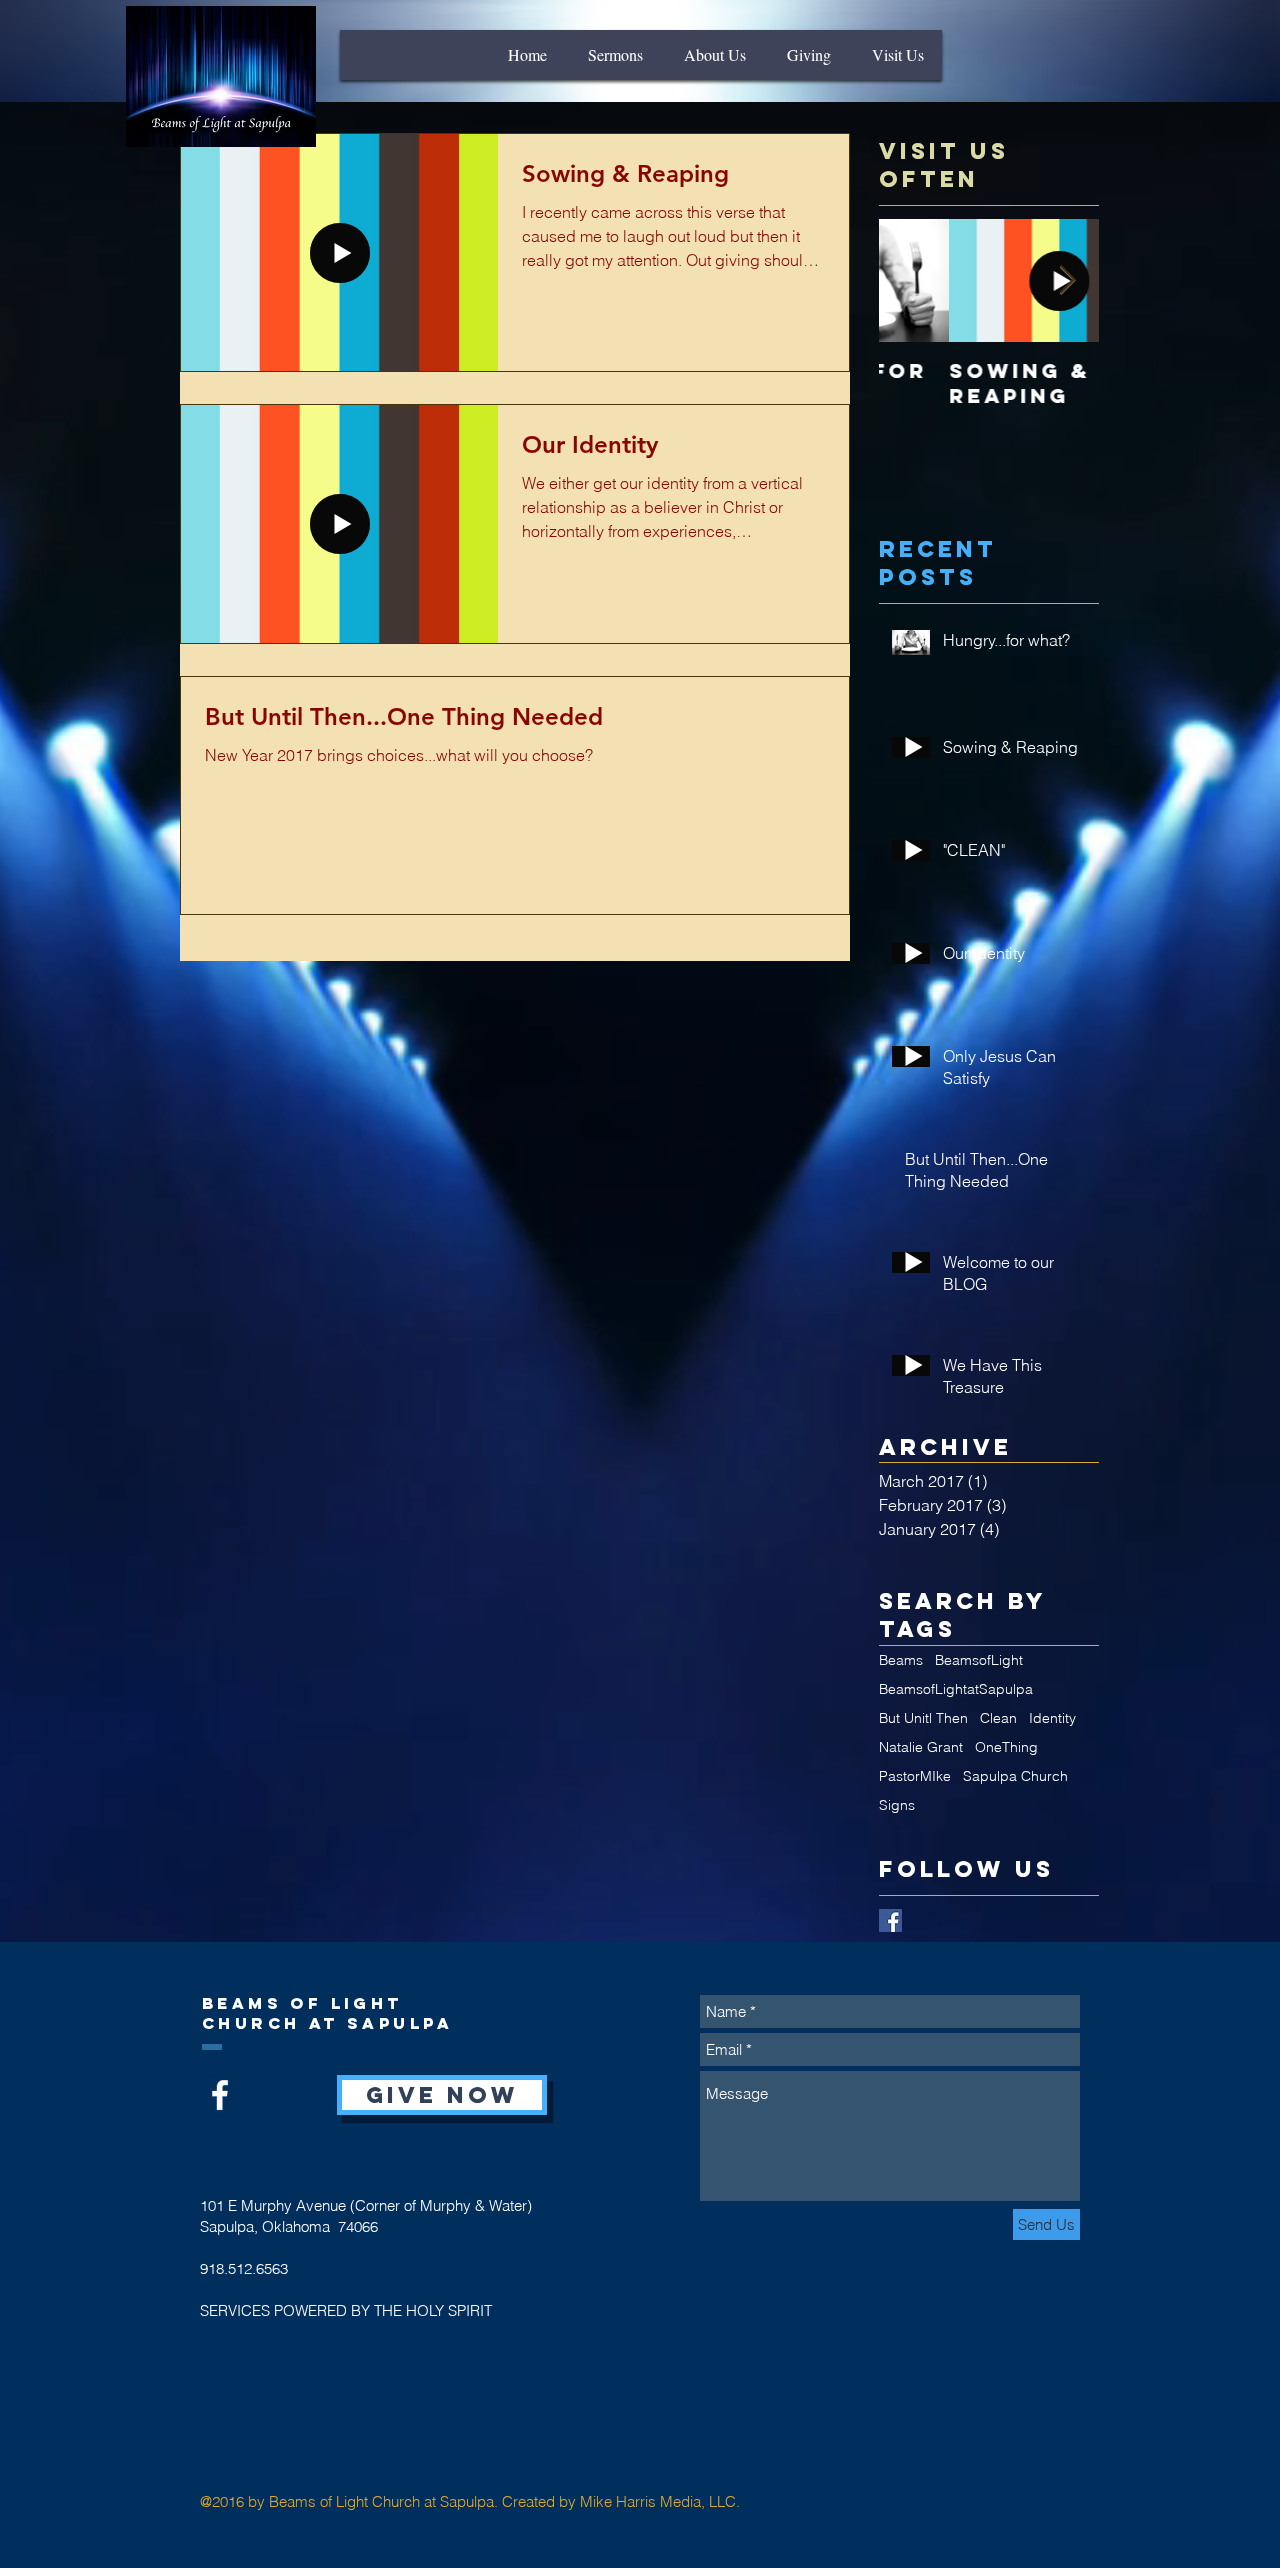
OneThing (1006, 1747)
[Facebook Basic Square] (890, 1920)
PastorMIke (915, 1776)
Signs (897, 1805)
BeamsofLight (979, 1660)
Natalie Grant (921, 1747)
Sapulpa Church (1015, 1776)
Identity (1052, 1718)
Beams (901, 1660)
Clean (998, 1718)
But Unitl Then (923, 1718)
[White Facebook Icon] (220, 2095)
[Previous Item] (911, 280)
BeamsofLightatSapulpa (956, 1689)
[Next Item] (1067, 280)
